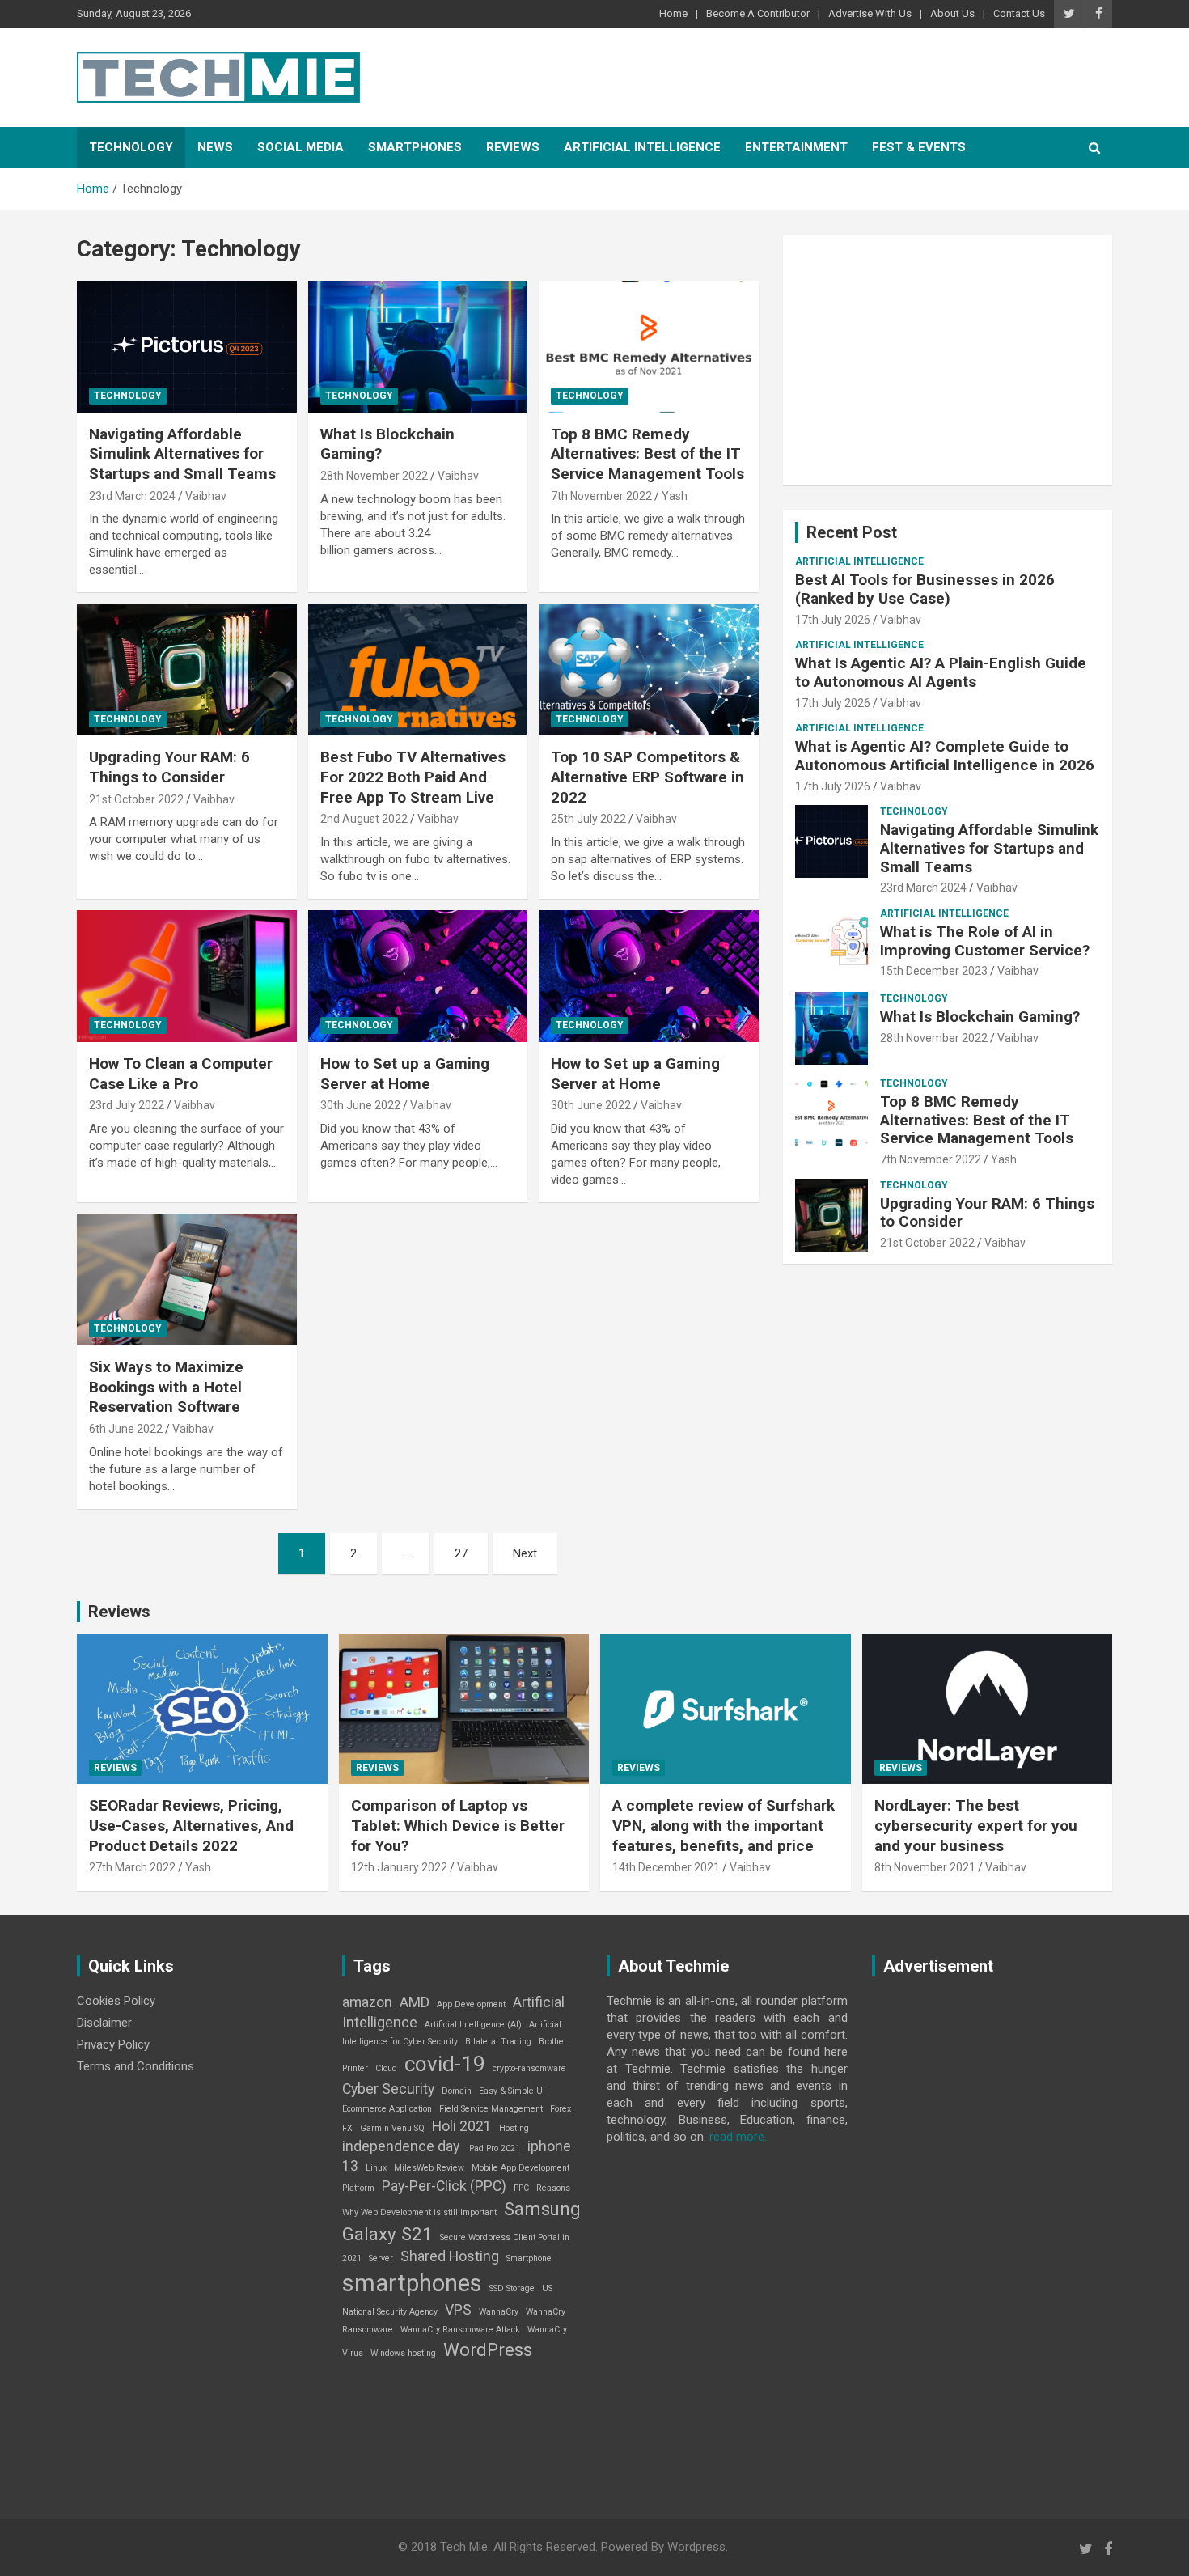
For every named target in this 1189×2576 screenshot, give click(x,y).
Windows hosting (403, 2353)
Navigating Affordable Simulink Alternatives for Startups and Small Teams (182, 454)
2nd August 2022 (364, 819)
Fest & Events (919, 147)
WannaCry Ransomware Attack (460, 2330)
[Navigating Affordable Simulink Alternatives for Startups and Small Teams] (186, 346)
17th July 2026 (833, 620)
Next (525, 1553)
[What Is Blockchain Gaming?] (418, 346)
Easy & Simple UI (512, 2091)
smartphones (412, 2283)
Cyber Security (388, 2089)
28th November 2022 (374, 476)
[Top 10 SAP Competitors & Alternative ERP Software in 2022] (649, 670)
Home (673, 13)
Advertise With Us (870, 13)
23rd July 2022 (127, 1105)
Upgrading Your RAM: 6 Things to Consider (169, 767)
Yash (675, 496)
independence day (401, 2146)
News (215, 147)
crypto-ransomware (529, 2068)
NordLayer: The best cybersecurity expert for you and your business (976, 1825)
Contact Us (1019, 13)
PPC (521, 2188)
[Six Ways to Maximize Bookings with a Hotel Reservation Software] (186, 1279)
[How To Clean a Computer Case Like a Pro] (186, 976)
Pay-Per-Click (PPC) (444, 2186)
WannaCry (499, 2312)
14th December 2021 (666, 1867)
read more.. (739, 2137)
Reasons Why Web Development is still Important (456, 2200)
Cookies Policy (116, 2001)
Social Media (300, 147)
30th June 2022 (360, 1105)
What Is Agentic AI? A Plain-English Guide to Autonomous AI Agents (941, 672)
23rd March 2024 (132, 496)
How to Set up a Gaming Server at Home (405, 1074)
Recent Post (852, 532)
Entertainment (796, 147)
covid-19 (445, 2064)
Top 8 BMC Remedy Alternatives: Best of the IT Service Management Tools (647, 454)
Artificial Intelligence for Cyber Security (452, 2034)
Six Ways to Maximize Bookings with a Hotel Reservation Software (166, 1387)
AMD (415, 2002)
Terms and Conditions (135, 2066)
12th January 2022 (399, 1867)
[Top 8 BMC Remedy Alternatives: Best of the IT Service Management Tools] (649, 346)
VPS (458, 2310)
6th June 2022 (126, 1429)
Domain (457, 2091)
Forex (561, 2109)
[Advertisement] (948, 360)
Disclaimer (104, 2023)
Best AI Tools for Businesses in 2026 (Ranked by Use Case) (925, 589)
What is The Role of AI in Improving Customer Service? (985, 941)
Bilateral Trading (498, 2042)
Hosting (514, 2128)
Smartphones (415, 147)
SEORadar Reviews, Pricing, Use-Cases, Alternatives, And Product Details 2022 (191, 1825)
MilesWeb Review (429, 2168)
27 (461, 1553)
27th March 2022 (132, 1867)
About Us (952, 13)
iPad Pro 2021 (493, 2148)
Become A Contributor (758, 13)
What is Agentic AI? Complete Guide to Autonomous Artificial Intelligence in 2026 (945, 756)
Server (381, 2258)
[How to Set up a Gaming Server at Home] (418, 976)
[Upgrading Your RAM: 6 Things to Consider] (186, 670)
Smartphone (529, 2258)
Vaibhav (206, 496)
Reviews (513, 147)
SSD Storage (512, 2288)
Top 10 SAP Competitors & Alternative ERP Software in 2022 (647, 777)
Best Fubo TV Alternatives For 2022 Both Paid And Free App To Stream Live (413, 777)
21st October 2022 (136, 799)
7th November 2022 (601, 496)
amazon (367, 2002)
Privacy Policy (113, 2044)
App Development (471, 2004)
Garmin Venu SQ (392, 2128)
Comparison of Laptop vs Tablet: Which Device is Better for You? (458, 1825)
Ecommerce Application (387, 2109)
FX (347, 2128)
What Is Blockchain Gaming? (980, 1017)
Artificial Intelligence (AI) (473, 2025)
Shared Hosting (450, 2256)
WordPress (488, 2349)
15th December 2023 (934, 971)
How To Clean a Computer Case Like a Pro (181, 1074)
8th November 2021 (925, 1867)
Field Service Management (491, 2109)
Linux (376, 2168)
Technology (131, 147)
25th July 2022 (588, 819)
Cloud (386, 2068)
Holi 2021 (462, 2126)
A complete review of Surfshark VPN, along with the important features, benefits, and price (724, 1825)
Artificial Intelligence (642, 147)
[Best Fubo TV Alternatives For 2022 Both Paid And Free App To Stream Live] (418, 670)
